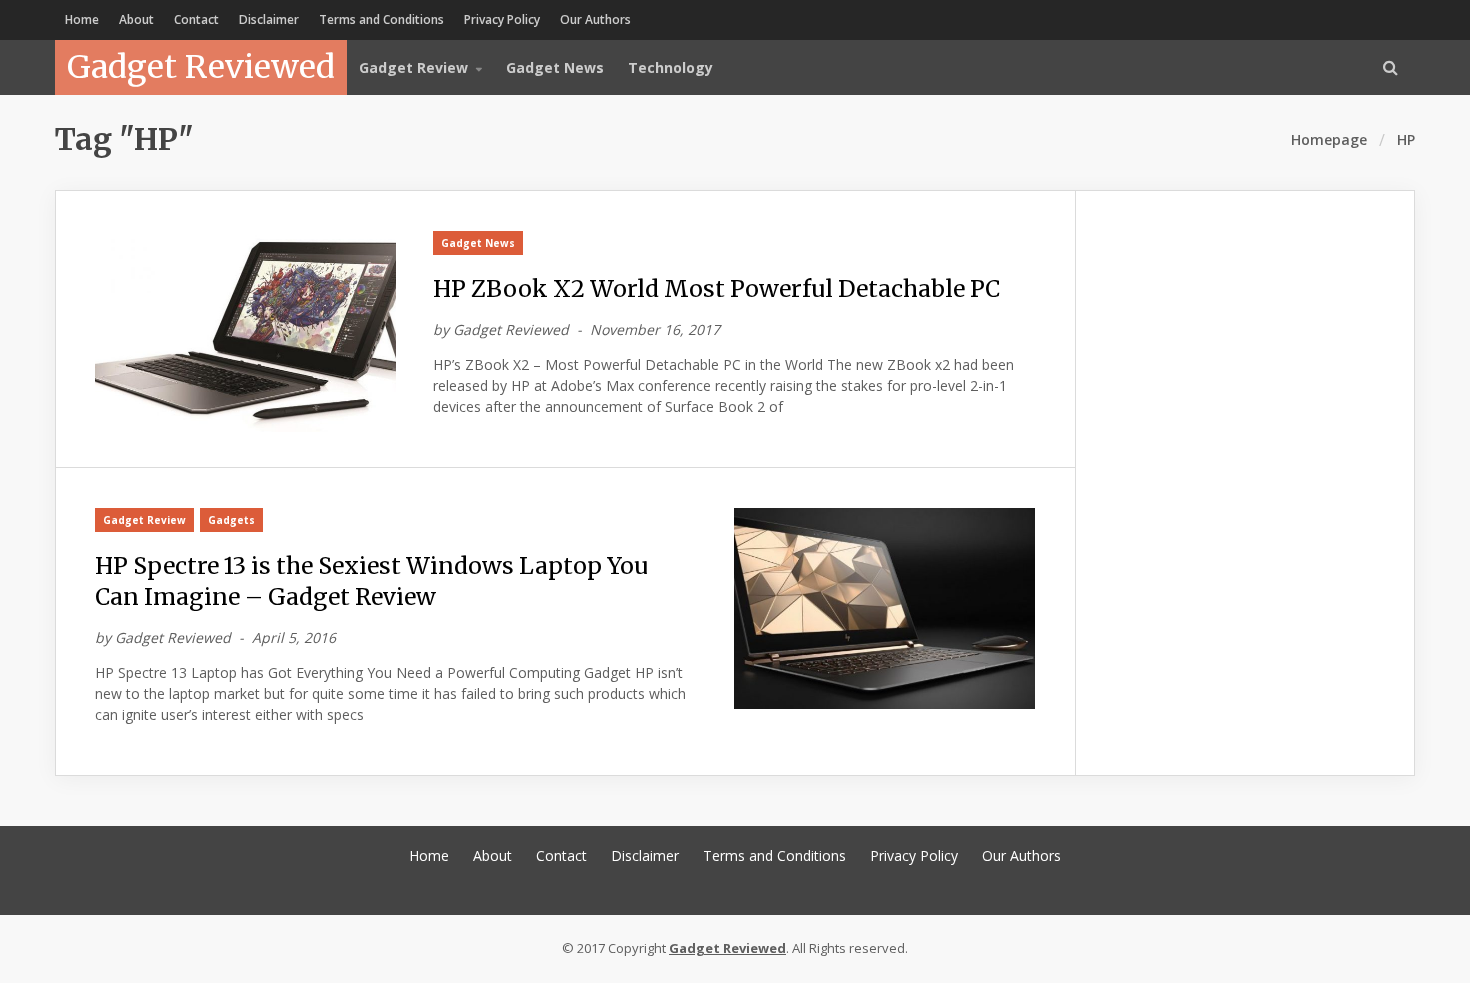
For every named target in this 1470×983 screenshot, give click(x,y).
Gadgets (231, 520)
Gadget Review (144, 520)
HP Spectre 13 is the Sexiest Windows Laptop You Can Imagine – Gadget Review (371, 581)
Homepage (1329, 139)
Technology (670, 67)
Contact (196, 19)
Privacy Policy (502, 19)
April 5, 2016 (294, 637)
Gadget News (555, 67)
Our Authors (595, 19)
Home (82, 19)
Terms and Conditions (381, 19)
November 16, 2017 (655, 329)
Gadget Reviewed (201, 67)
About (136, 19)
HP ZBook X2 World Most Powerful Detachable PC (716, 288)
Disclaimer (269, 19)
